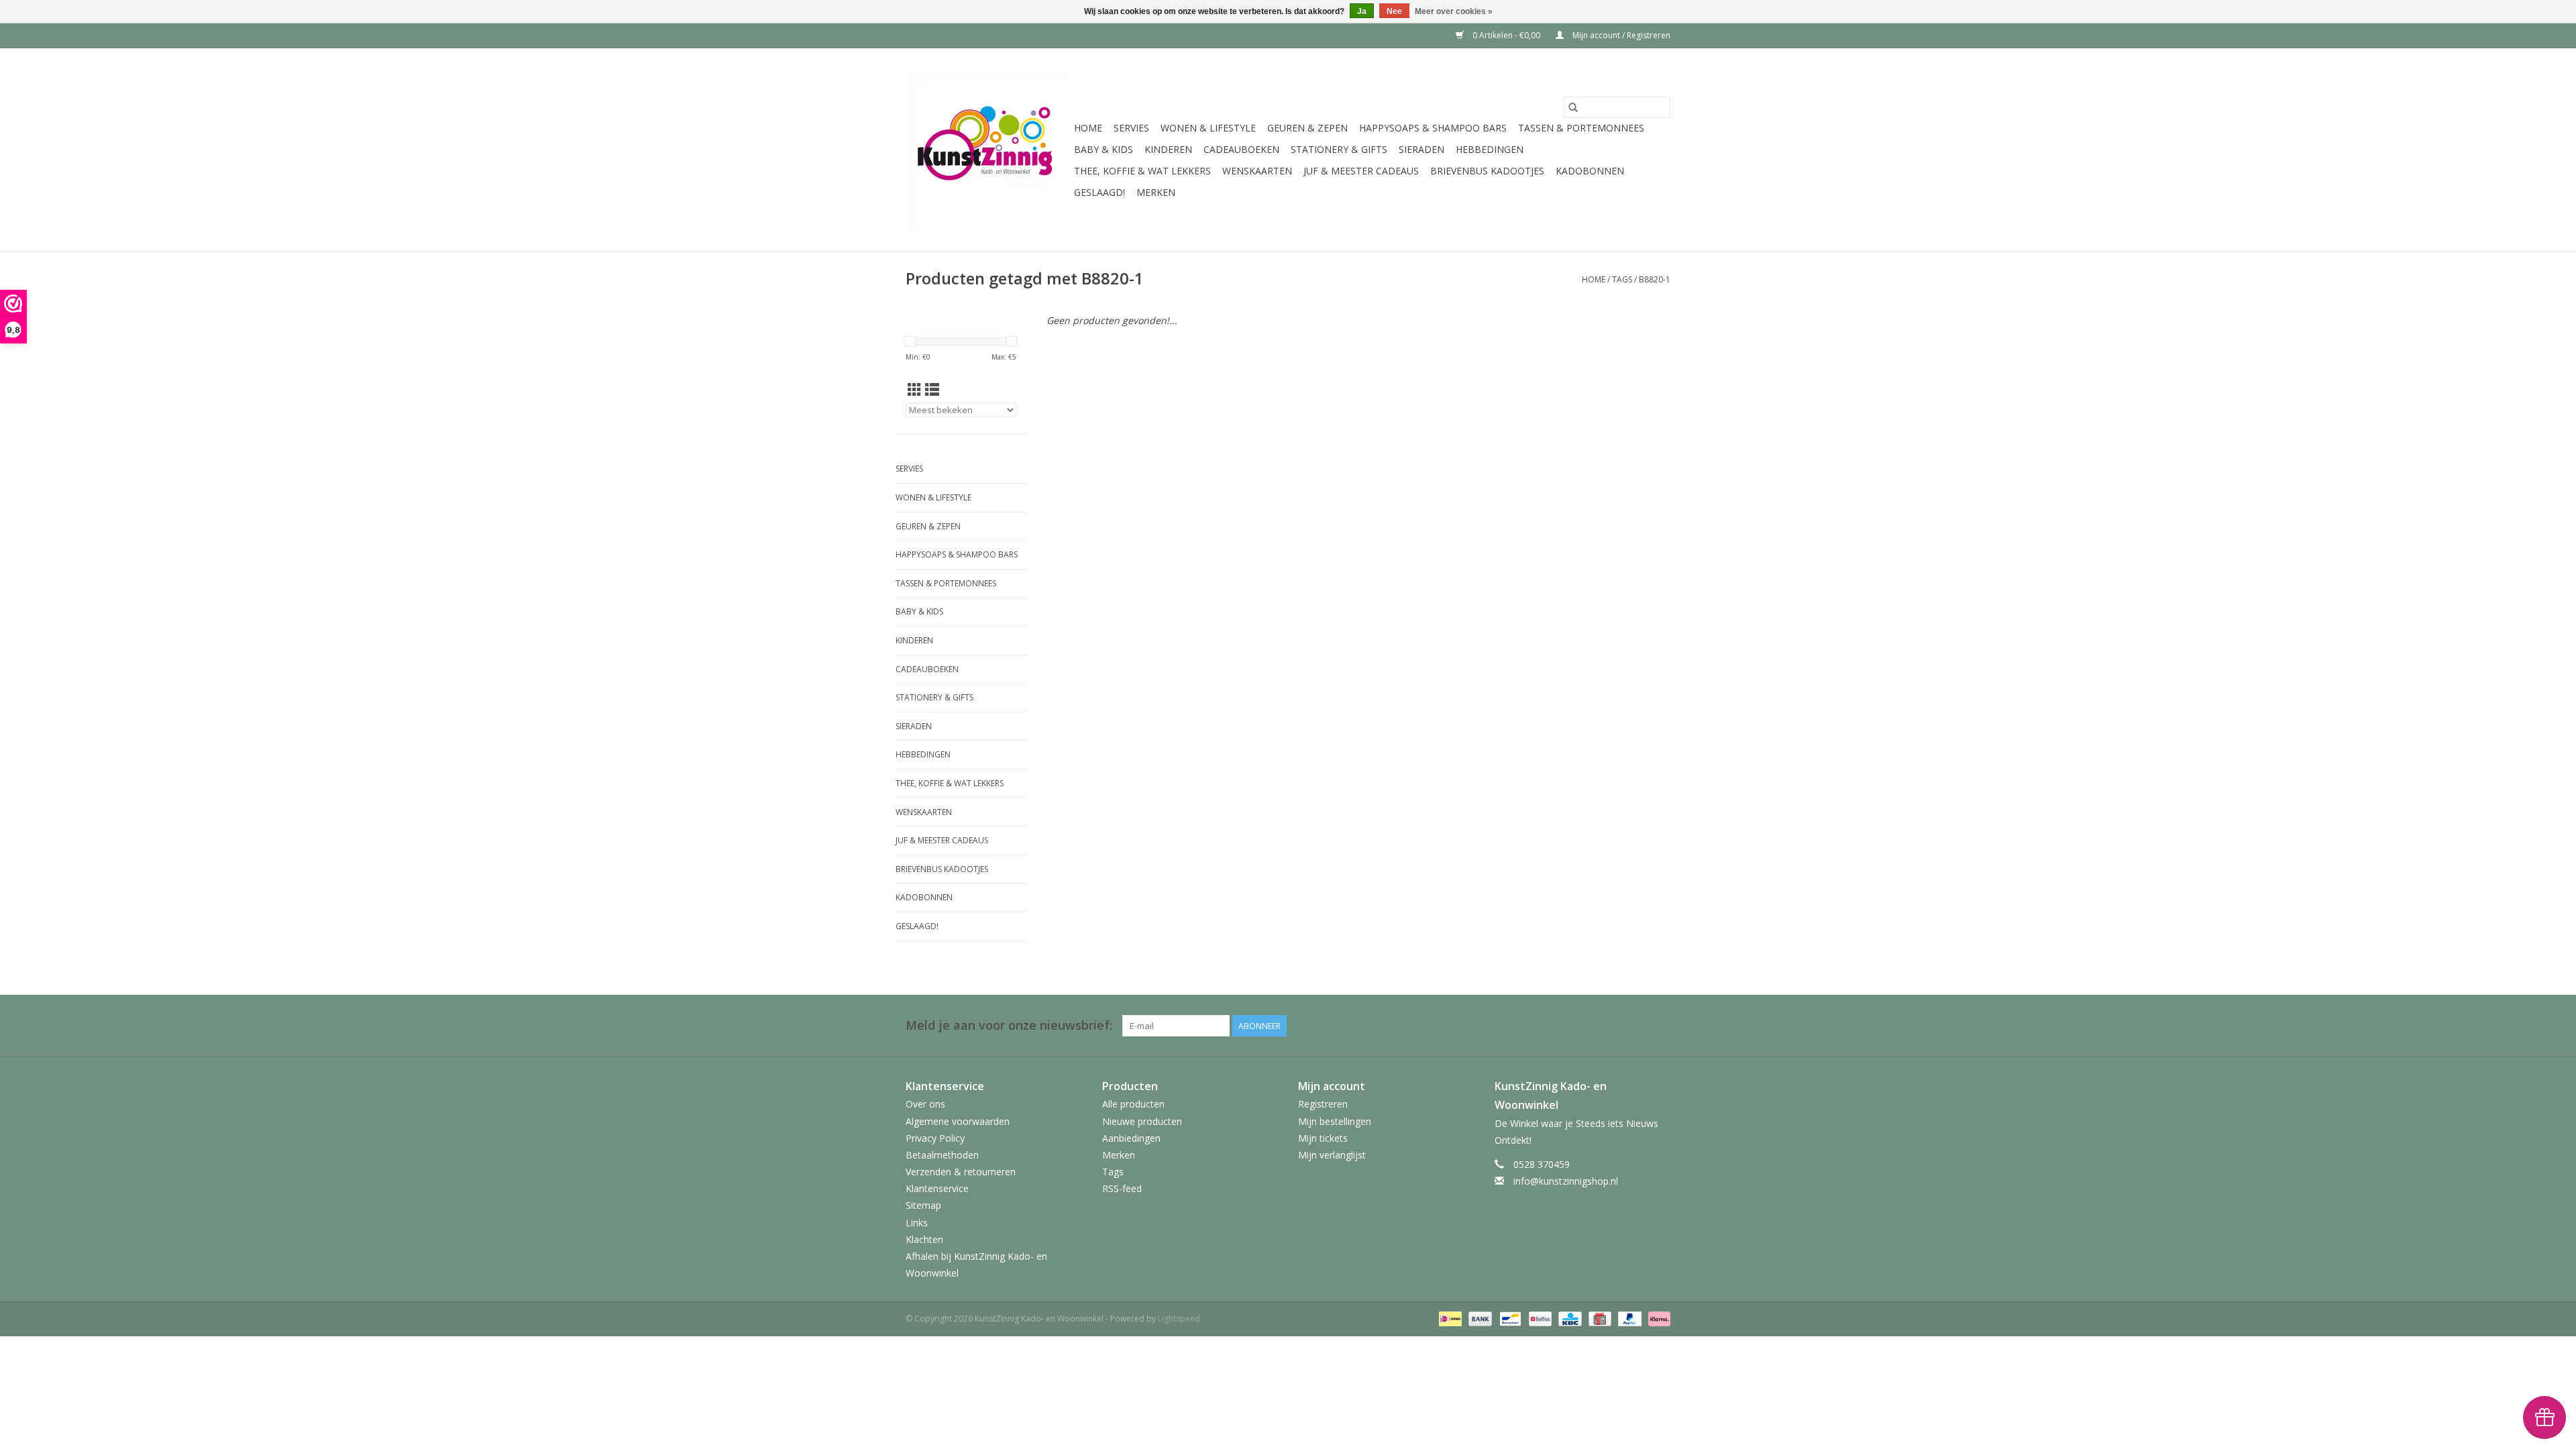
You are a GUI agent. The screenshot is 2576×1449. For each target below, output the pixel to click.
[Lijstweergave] (932, 390)
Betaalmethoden (942, 1155)
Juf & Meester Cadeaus (1361, 171)
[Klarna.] (1657, 1319)
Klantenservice (937, 1188)
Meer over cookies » (1454, 11)
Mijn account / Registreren (1620, 35)
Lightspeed (1179, 1319)
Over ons (925, 1104)
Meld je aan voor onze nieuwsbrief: (1009, 1025)
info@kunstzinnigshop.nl (1566, 1181)
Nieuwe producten (1142, 1121)
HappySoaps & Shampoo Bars (1433, 128)
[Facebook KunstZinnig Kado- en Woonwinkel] (1660, 1026)
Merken (1156, 192)
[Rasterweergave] (915, 390)
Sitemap (923, 1205)
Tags (1622, 279)
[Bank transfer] (1479, 1319)
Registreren (1323, 1104)
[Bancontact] (1509, 1319)
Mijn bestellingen (1335, 1121)
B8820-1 (1655, 279)
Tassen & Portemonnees (1581, 128)
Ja (1362, 11)
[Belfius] (1539, 1319)
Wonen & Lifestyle (1208, 128)
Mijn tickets (1323, 1138)
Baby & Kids (1104, 149)
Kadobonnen (1590, 171)
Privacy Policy (935, 1138)
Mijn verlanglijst (1332, 1155)
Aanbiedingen (1131, 1138)
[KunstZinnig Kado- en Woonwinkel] (988, 150)
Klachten (924, 1239)
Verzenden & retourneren (961, 1172)
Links (917, 1223)
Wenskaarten (1257, 171)
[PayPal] (1628, 1319)
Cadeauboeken (1241, 149)
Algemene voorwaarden (958, 1121)
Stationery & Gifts (1339, 149)
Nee (1394, 11)
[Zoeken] (1573, 107)
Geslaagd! (1099, 192)
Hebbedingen (1490, 149)
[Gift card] (1599, 1319)
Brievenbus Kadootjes (1487, 171)
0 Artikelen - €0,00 (1506, 35)
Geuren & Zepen (1307, 128)
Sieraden (1421, 149)
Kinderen (1168, 149)
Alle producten (1133, 1104)
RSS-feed (1122, 1188)
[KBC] (1568, 1319)
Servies (1131, 128)
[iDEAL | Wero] (1449, 1319)
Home (1088, 128)
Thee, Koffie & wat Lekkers (1142, 171)
